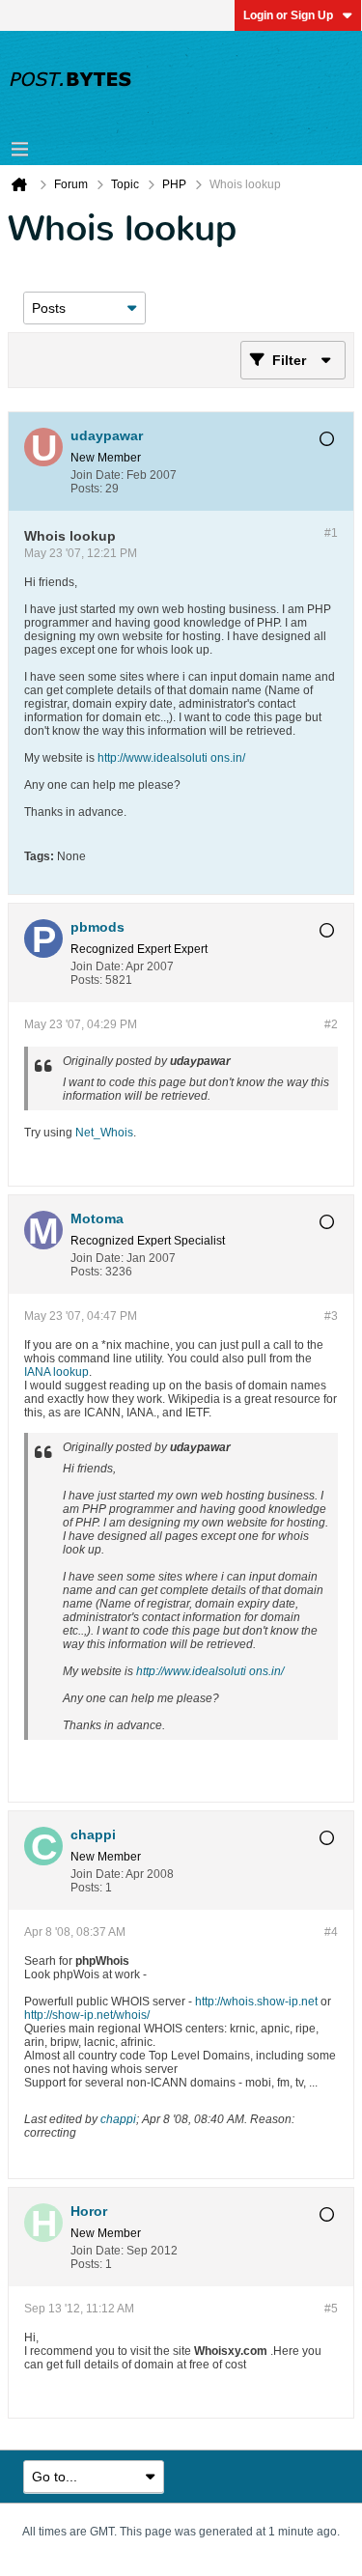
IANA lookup (56, 1372)
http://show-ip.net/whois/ (87, 2015)
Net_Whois (104, 1133)
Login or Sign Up (288, 15)
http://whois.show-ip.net (256, 2002)
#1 (331, 533)
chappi (118, 2119)
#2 (331, 1024)
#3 (331, 1316)
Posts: (86, 489)
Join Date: (97, 475)
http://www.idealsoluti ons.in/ (171, 758)
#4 (331, 1932)
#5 (331, 2309)
